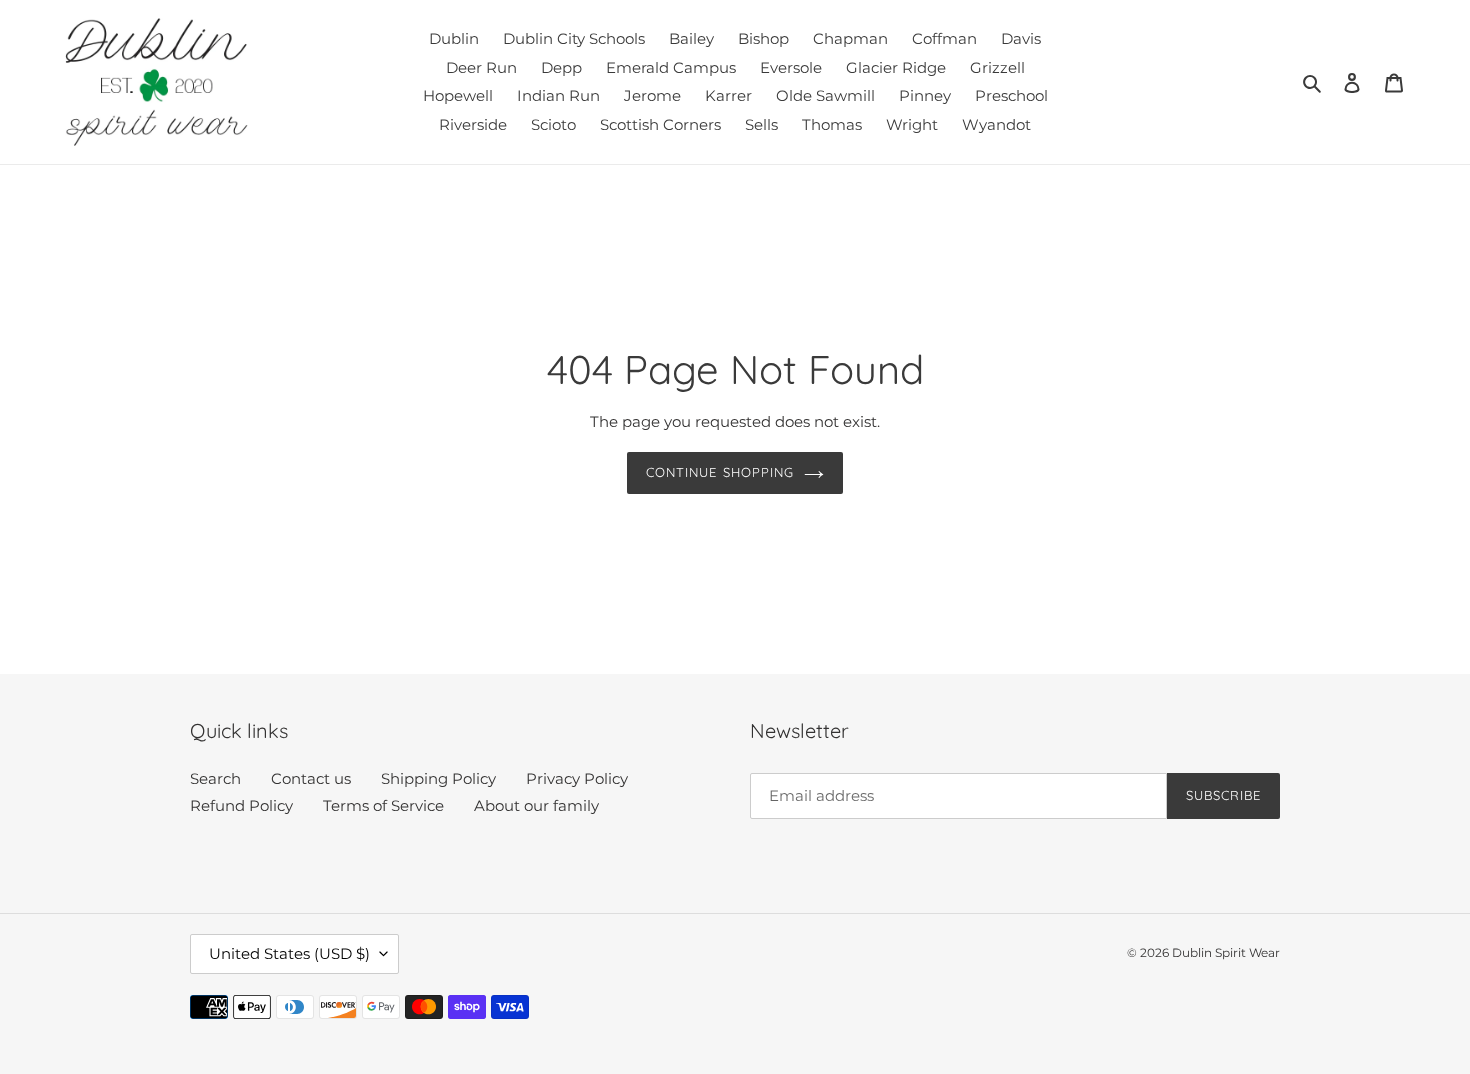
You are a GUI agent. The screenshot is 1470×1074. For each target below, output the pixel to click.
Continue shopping (720, 472)
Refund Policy (241, 805)
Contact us (311, 778)
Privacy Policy (577, 778)
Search (215, 778)
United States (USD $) (289, 953)
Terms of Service (383, 805)
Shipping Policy (438, 778)
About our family (536, 805)
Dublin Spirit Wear (1226, 952)
